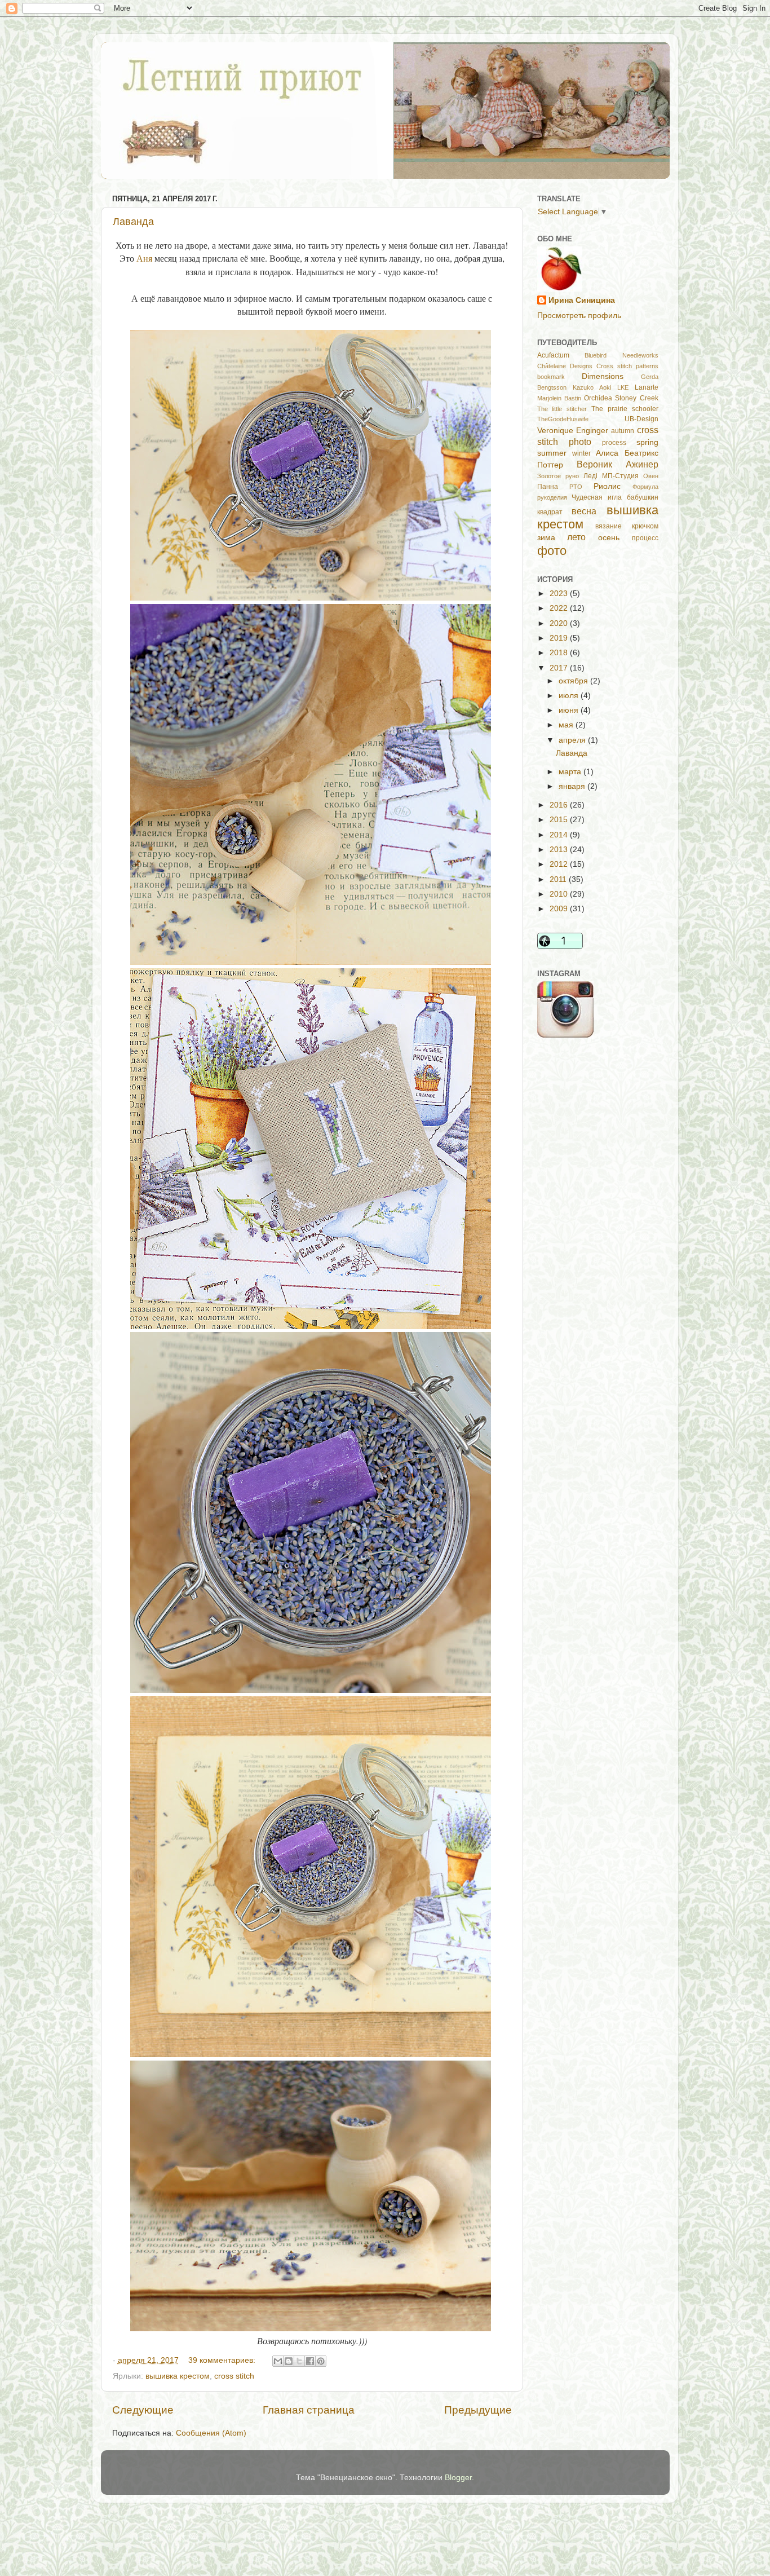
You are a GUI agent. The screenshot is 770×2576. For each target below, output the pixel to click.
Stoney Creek (636, 398)
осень (609, 538)
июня (570, 710)
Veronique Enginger (573, 431)
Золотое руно (558, 476)
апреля (573, 740)
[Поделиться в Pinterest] (321, 2361)
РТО (576, 487)
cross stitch (234, 2376)
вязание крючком (627, 526)
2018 (560, 653)
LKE (623, 387)
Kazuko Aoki (592, 387)
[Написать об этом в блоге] (289, 2361)
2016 (560, 805)
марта (571, 772)
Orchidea (598, 398)
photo (580, 442)
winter (581, 453)
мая (567, 725)
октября (574, 681)
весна (584, 511)
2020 (560, 623)
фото (552, 551)
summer (552, 453)
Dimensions (603, 376)
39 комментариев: (223, 2360)
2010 (560, 894)
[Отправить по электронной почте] (278, 2361)
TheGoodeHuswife (563, 419)
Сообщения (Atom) (211, 2433)
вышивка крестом (178, 2376)
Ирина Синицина (582, 300)
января (573, 786)
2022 (560, 608)
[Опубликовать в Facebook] (310, 2361)
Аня (144, 258)
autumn (623, 431)
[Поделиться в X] (299, 2361)
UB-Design (641, 419)
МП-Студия (620, 476)
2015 (560, 820)
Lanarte (647, 387)
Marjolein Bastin (559, 398)
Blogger (458, 2478)
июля (570, 696)
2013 (560, 850)
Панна (548, 487)
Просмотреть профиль (579, 316)
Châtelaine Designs (565, 366)
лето (576, 537)
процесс (645, 538)
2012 (560, 864)
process (614, 443)
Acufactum (553, 355)
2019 (560, 638)
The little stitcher (562, 409)
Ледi (590, 476)
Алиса (607, 453)
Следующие (143, 2410)
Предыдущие (478, 2410)
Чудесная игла (597, 497)
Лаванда (133, 222)
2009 (560, 909)
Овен (651, 476)
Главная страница (309, 2410)
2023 (560, 594)
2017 (560, 668)
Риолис (607, 486)
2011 (559, 879)
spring (647, 442)
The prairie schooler (625, 409)
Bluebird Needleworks (621, 355)
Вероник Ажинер (618, 464)
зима (546, 538)
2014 (560, 835)
